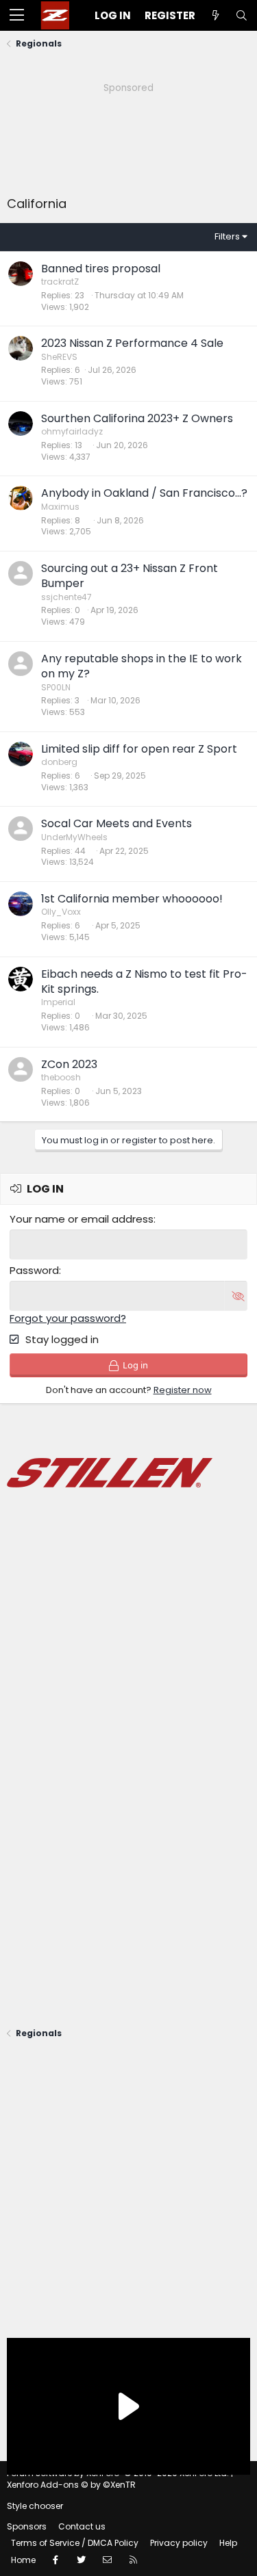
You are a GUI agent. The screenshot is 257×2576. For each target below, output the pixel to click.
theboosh (61, 1077)
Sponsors (27, 2526)
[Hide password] (236, 1296)
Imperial (58, 1002)
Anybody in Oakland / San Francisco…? (144, 493)
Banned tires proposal (101, 269)
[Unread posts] (215, 15)
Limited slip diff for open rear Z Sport (139, 749)
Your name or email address (82, 1219)
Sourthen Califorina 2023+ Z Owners (137, 418)
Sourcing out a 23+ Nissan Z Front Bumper (130, 576)
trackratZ (60, 282)
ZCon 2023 (69, 1064)
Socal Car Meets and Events (117, 823)
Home (23, 2560)
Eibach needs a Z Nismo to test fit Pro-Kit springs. (144, 981)
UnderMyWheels (74, 837)
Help (228, 2543)
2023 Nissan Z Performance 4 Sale (132, 343)
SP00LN (56, 687)
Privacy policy (179, 2543)
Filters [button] (227, 236)
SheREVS (59, 357)
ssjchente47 (66, 597)
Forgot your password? (68, 1318)
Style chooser (35, 2506)
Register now (183, 1390)
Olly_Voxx (61, 912)
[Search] (241, 15)
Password (34, 1270)
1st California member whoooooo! (132, 899)
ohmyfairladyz (72, 431)
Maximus (60, 507)
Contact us (82, 2526)
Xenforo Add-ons (71, 2485)
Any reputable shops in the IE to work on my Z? (142, 666)
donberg (59, 762)
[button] (17, 16)
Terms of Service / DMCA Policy (75, 2543)
